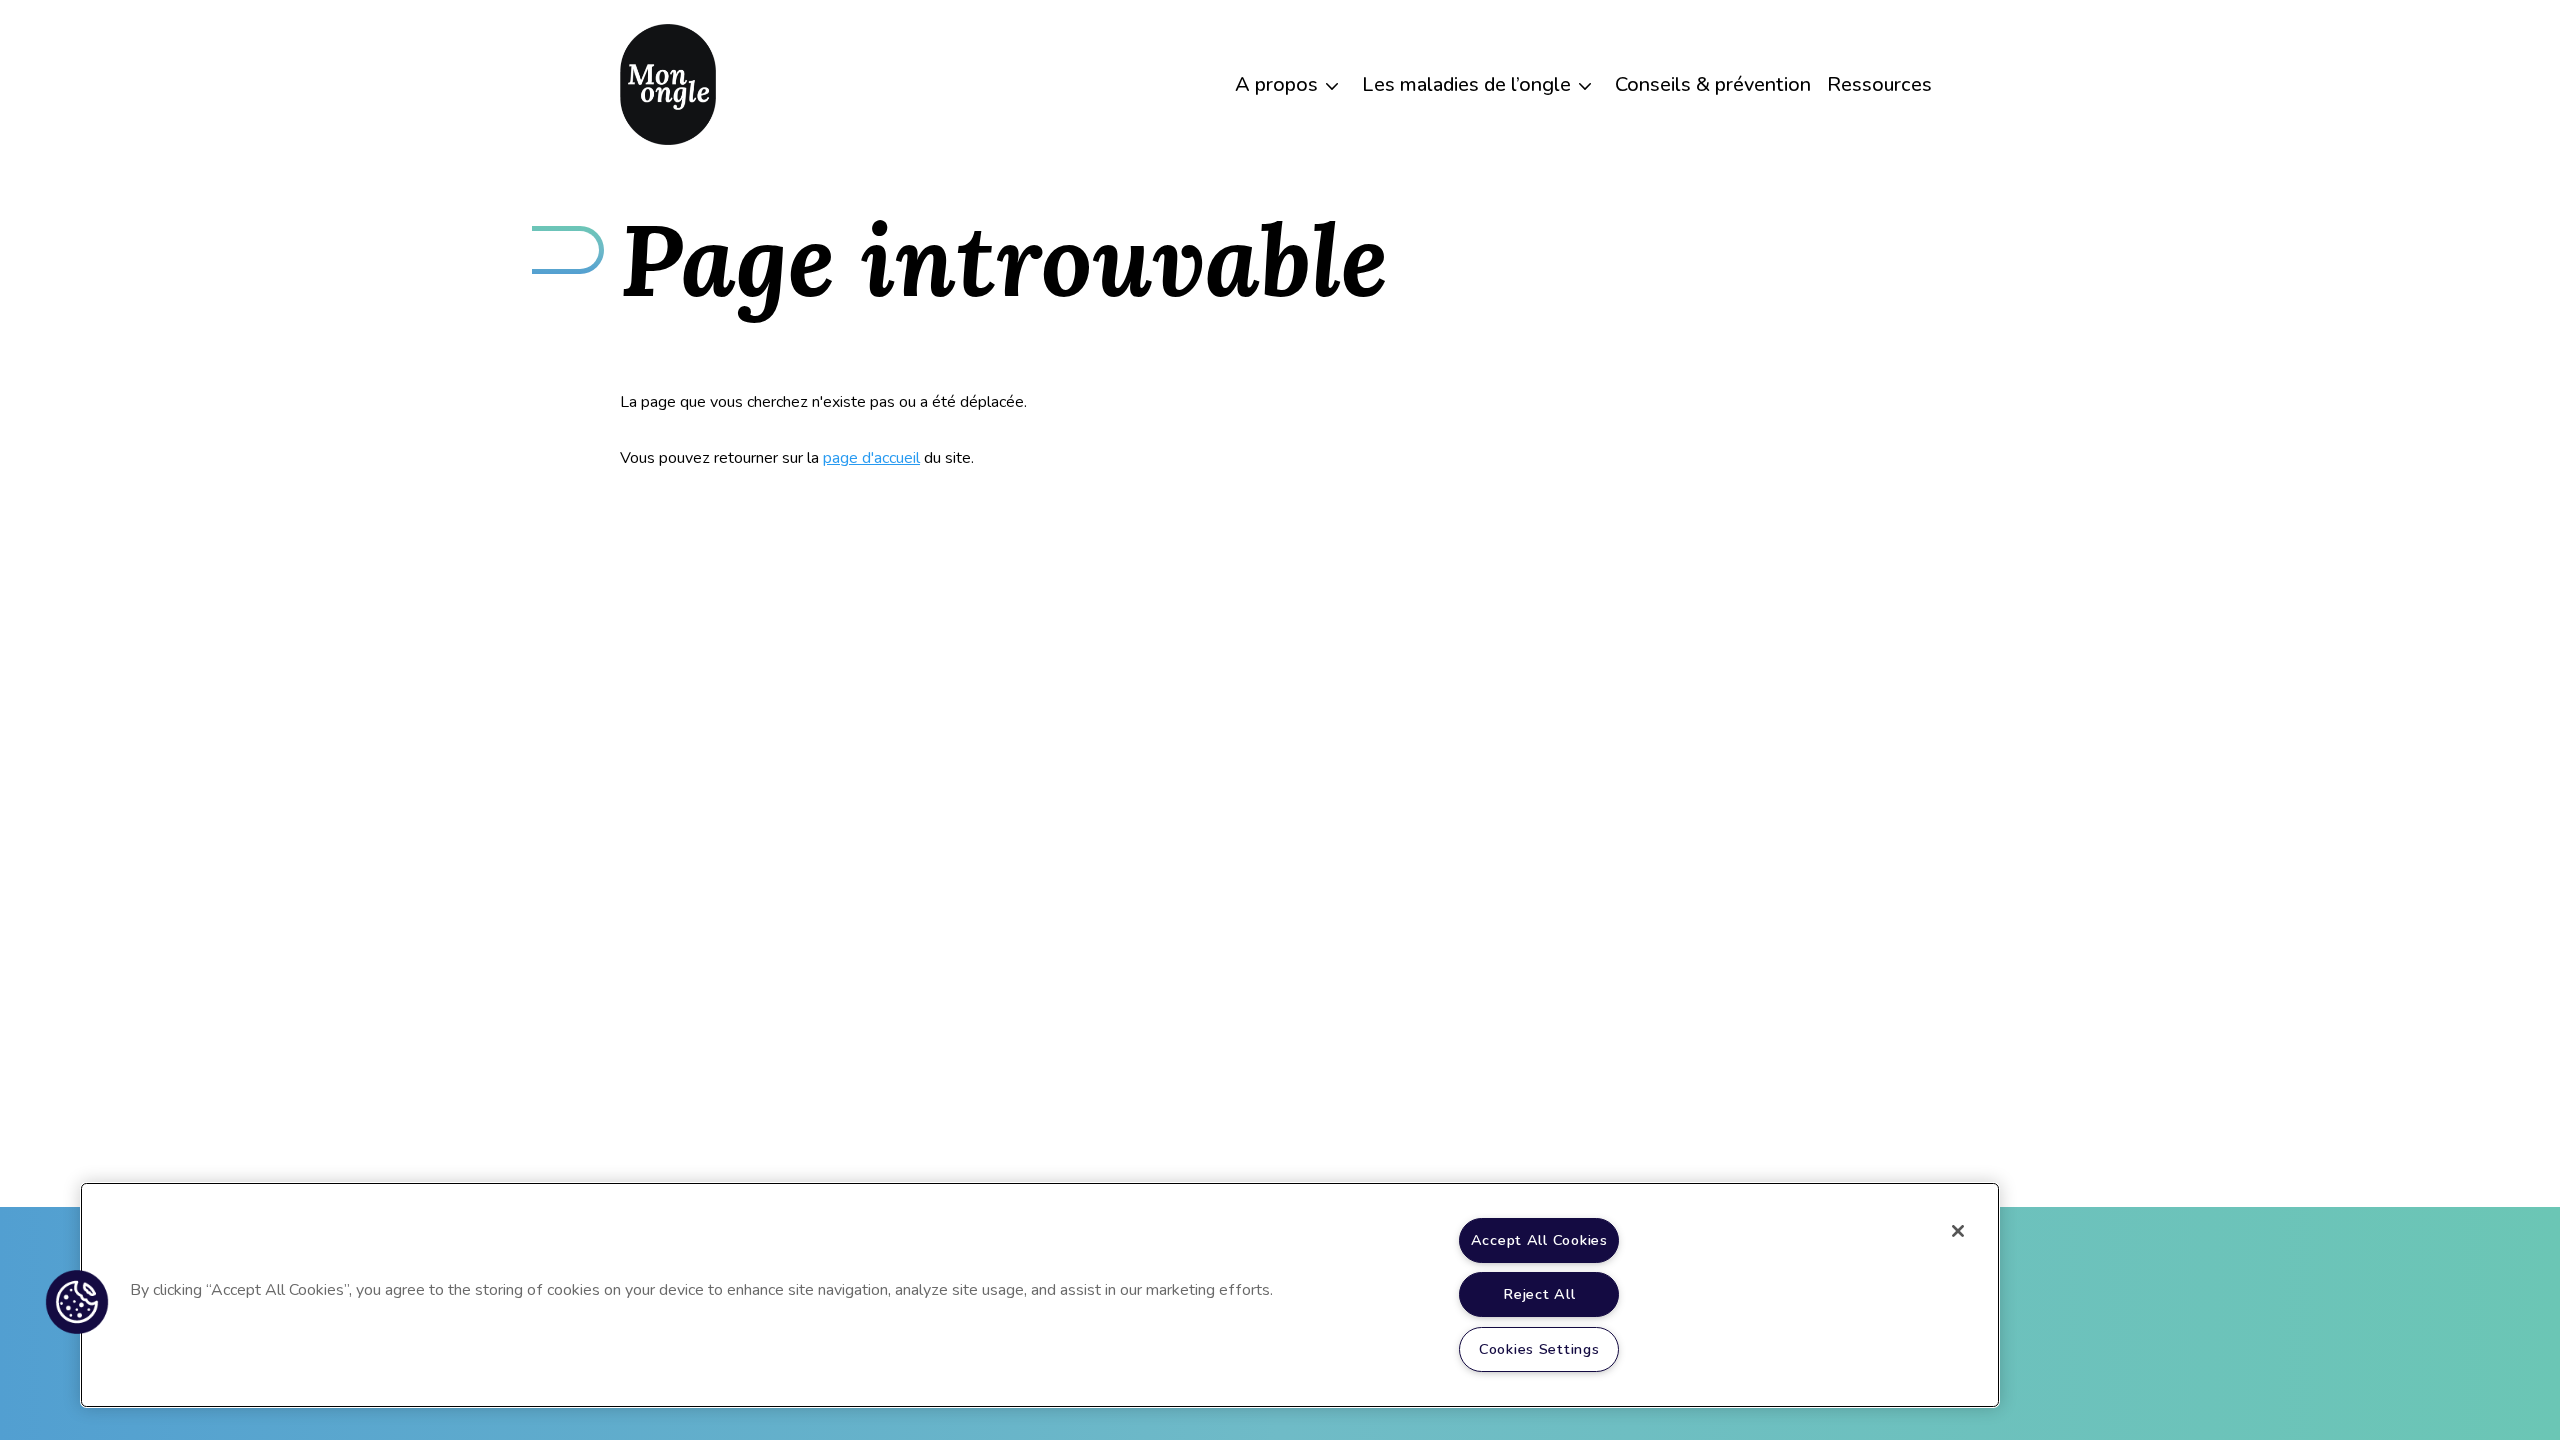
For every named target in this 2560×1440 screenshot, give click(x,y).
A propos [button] (1276, 84)
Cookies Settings (1539, 1349)
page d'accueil (871, 458)
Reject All (1539, 1294)
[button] (77, 1302)
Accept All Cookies (1539, 1240)
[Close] (1958, 1231)
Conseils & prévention (1713, 84)
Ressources (1879, 84)
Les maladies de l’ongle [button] (1466, 84)
